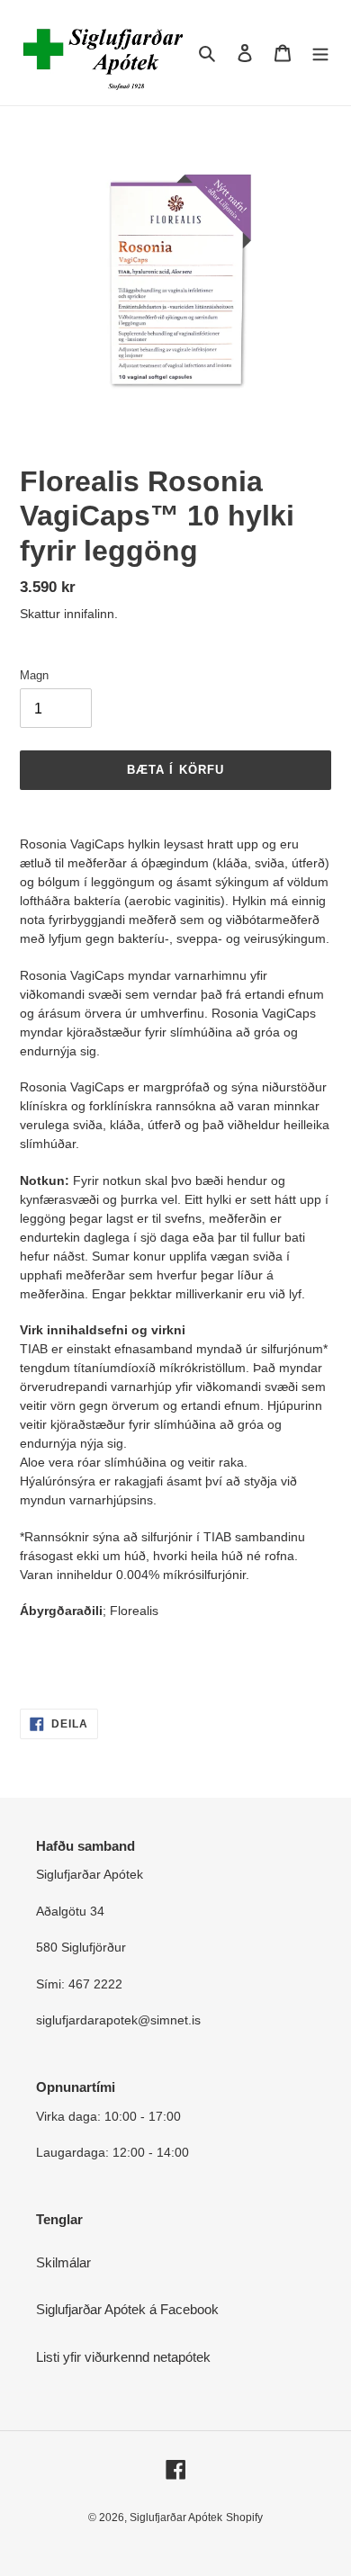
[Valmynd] (320, 53)
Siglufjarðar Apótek (176, 2518)
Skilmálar (63, 2262)
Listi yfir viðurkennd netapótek (123, 2357)
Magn (34, 675)
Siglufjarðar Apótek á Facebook (127, 2309)
